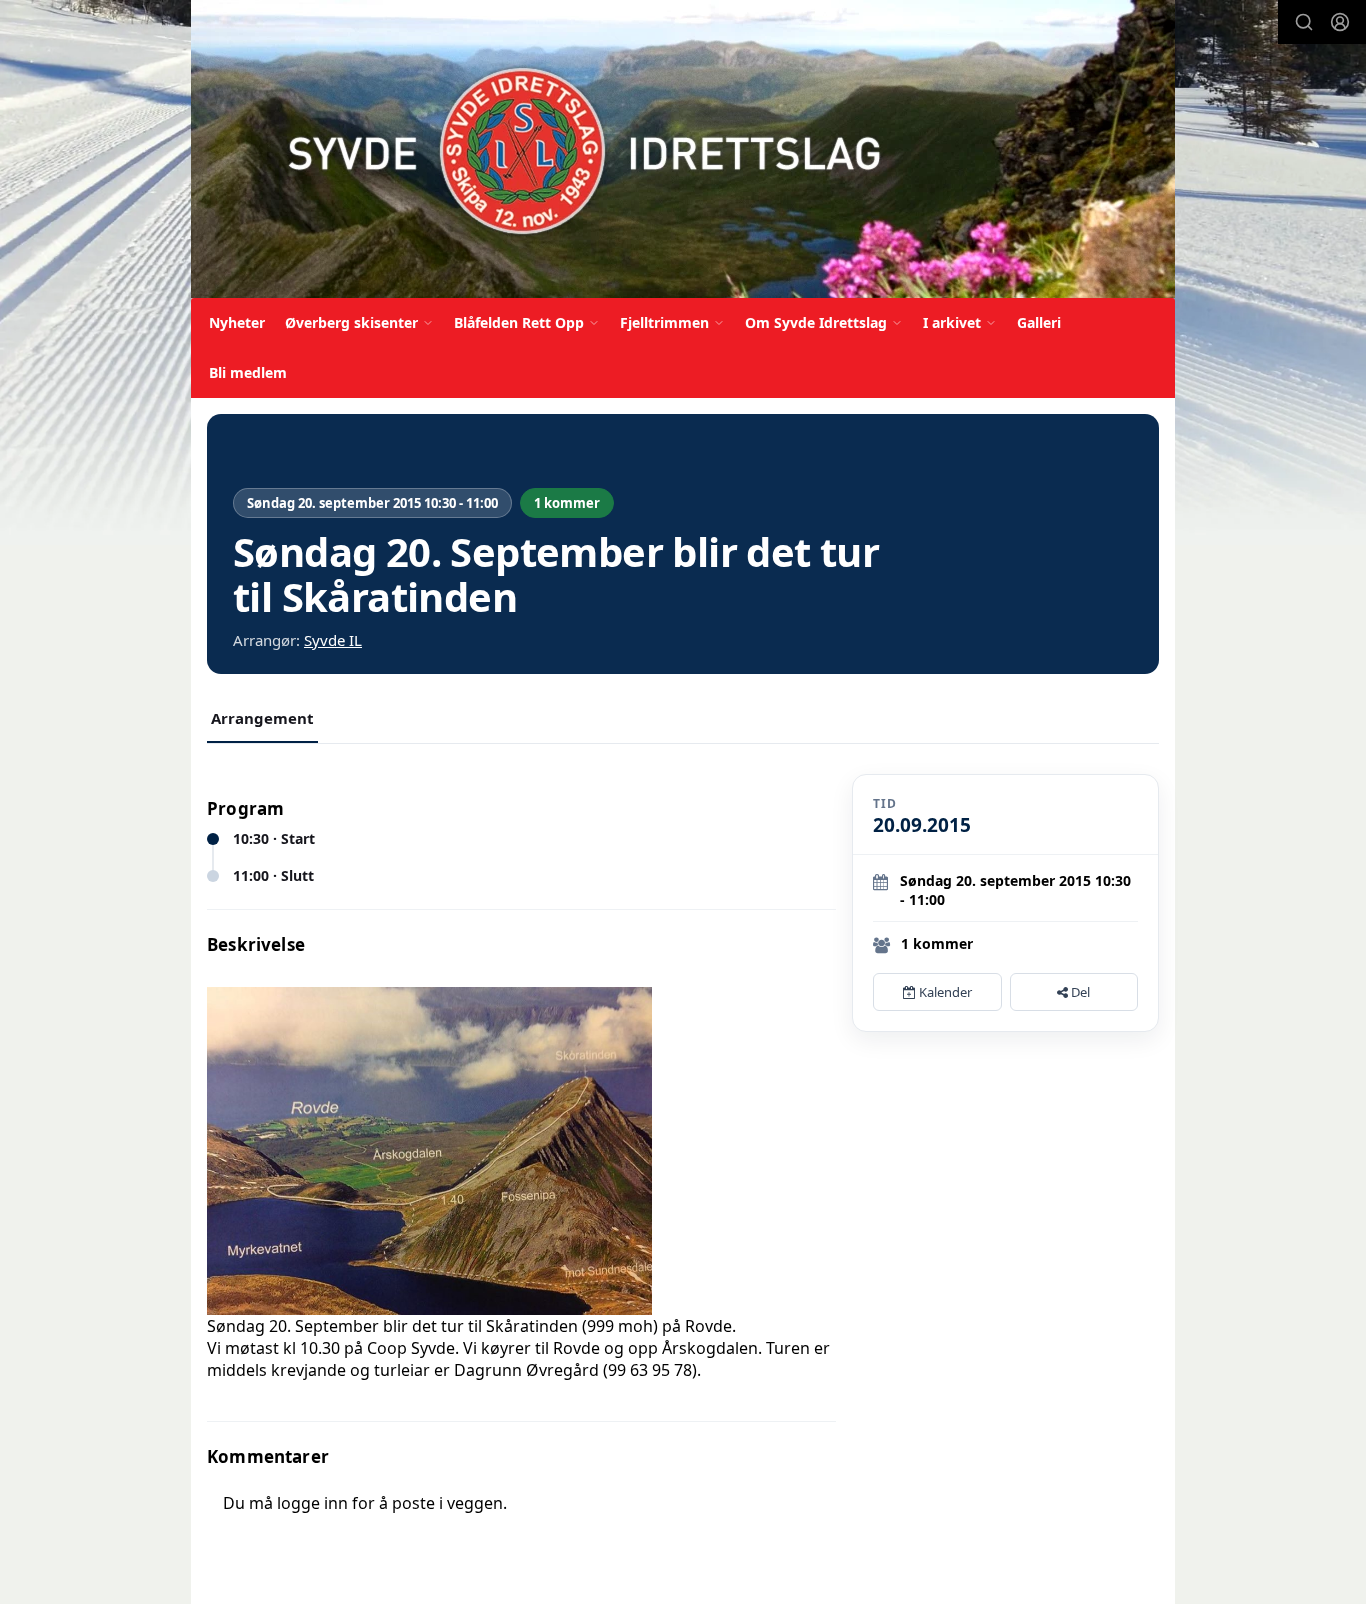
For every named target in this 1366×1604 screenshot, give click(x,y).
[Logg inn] (1340, 22)
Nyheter (237, 322)
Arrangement (262, 718)
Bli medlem (248, 372)
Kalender (944, 992)
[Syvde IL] (683, 149)
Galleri (1039, 322)
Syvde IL (333, 640)
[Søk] (1304, 22)
